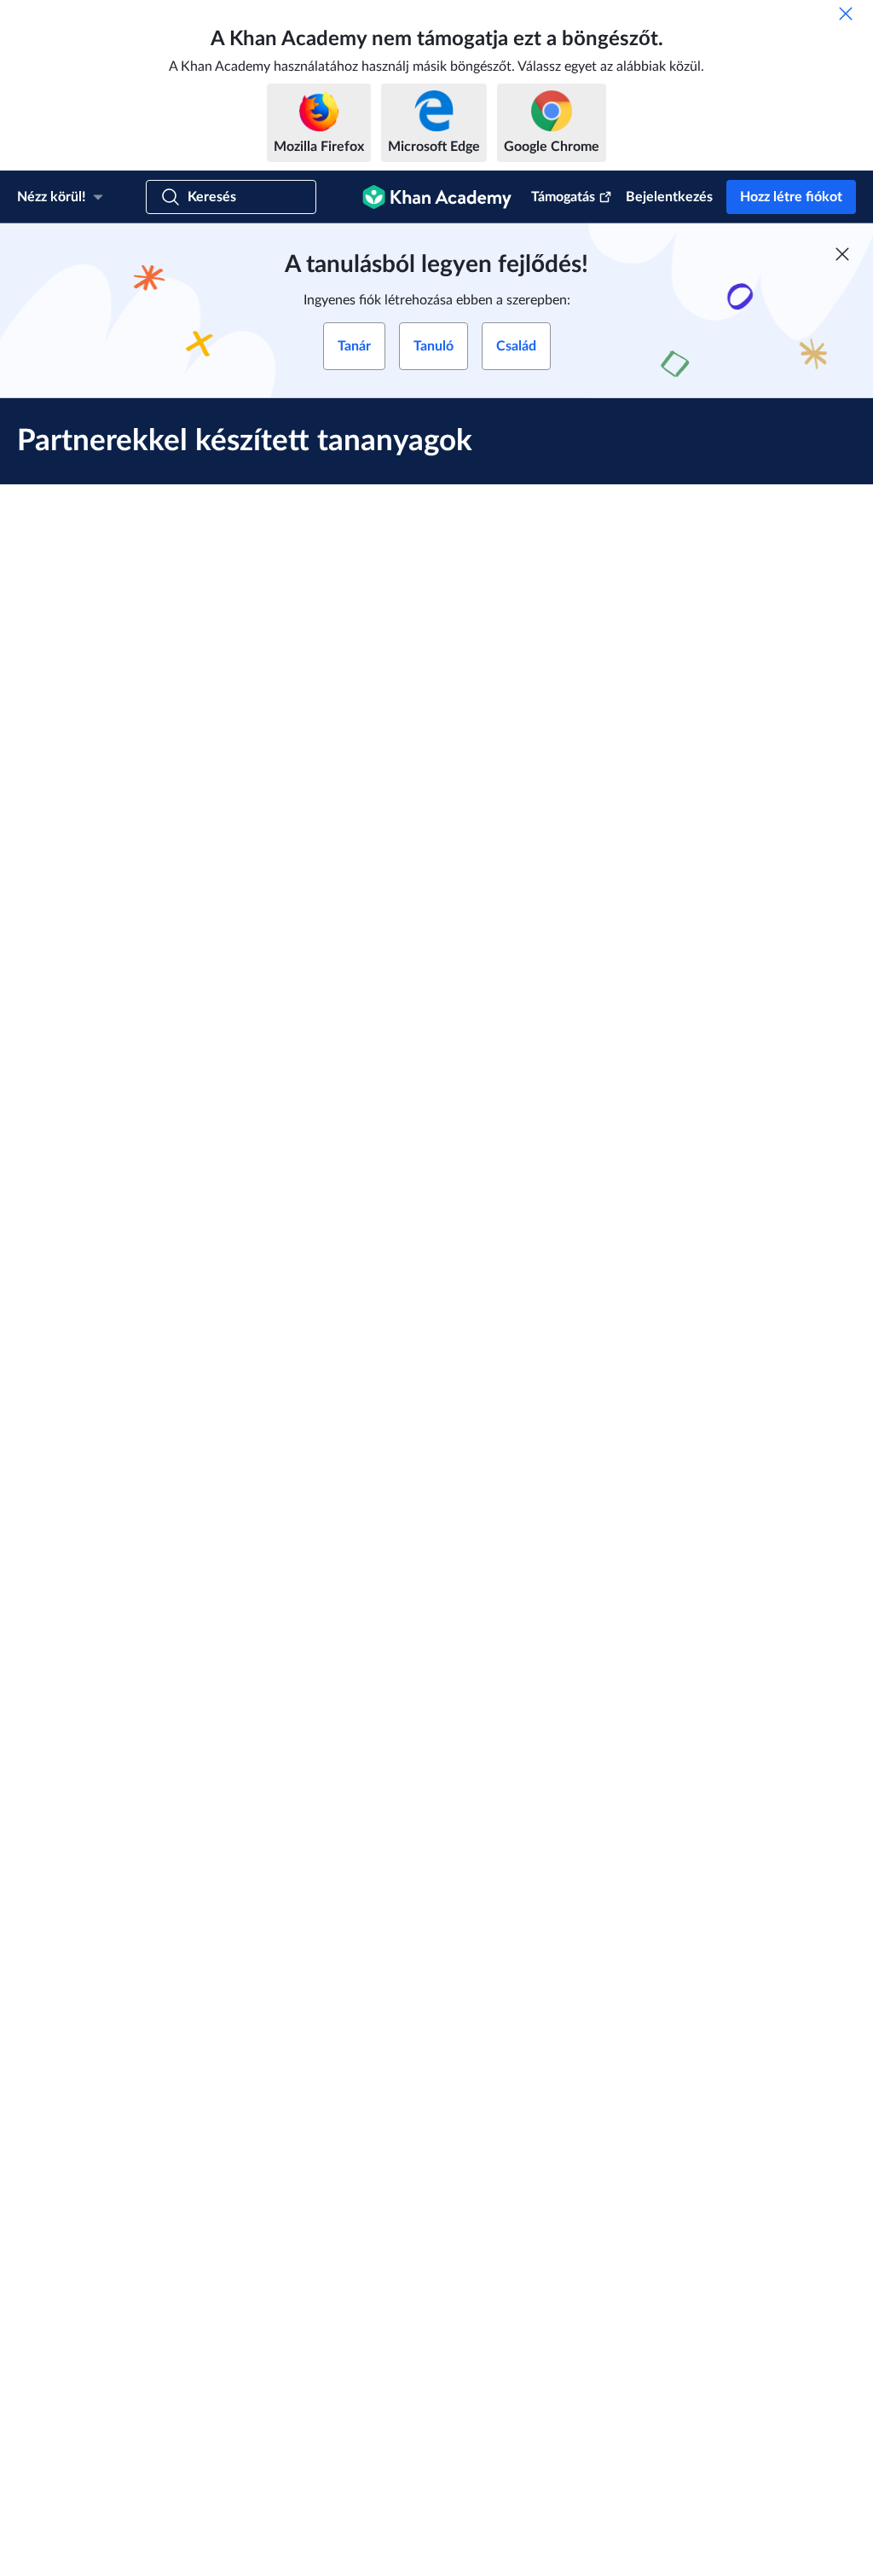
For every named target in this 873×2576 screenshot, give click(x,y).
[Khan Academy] (437, 197)
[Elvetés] (846, 14)
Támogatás (563, 197)
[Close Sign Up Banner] (842, 254)
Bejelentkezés (669, 197)
